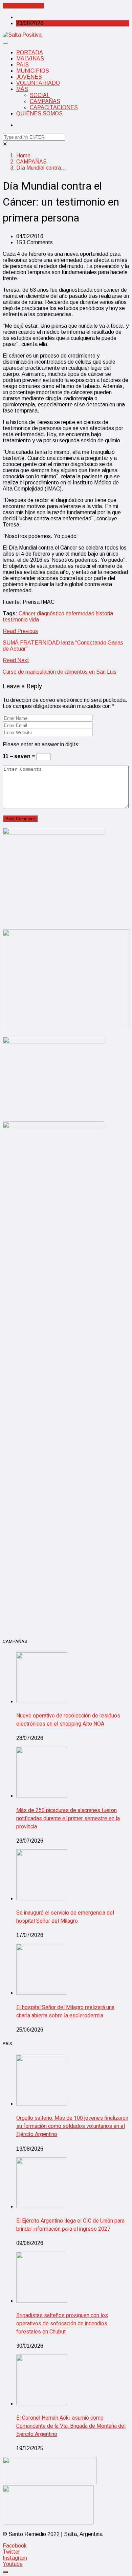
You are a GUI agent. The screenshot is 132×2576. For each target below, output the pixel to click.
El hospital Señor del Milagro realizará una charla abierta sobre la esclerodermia (65, 2012)
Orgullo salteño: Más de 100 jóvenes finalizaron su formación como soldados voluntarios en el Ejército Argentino (72, 2126)
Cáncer (27, 613)
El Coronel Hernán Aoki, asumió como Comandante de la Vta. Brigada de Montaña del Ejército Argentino (71, 2426)
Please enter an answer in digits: (41, 744)
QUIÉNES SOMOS (39, 113)
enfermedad (80, 613)
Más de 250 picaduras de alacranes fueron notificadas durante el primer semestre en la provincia (68, 1819)
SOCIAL (40, 95)
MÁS (22, 89)
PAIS (23, 65)
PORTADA (30, 52)
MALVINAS (30, 59)
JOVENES (29, 77)
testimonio (15, 620)
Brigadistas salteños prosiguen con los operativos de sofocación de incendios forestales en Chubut (62, 2324)
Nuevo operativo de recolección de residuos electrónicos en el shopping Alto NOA (68, 1720)
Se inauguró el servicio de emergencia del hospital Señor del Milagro (65, 1917)
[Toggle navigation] (5, 43)
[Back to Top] (5, 2572)
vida (34, 620)
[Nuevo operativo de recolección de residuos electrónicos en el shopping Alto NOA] (42, 1701)
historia (104, 613)
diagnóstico (51, 613)
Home (23, 156)
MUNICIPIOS (33, 71)
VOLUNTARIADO (38, 83)
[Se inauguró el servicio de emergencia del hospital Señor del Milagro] (42, 1898)
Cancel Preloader (23, 6)
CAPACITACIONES (54, 107)
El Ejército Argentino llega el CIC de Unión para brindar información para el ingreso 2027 (70, 2225)
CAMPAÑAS (45, 101)
